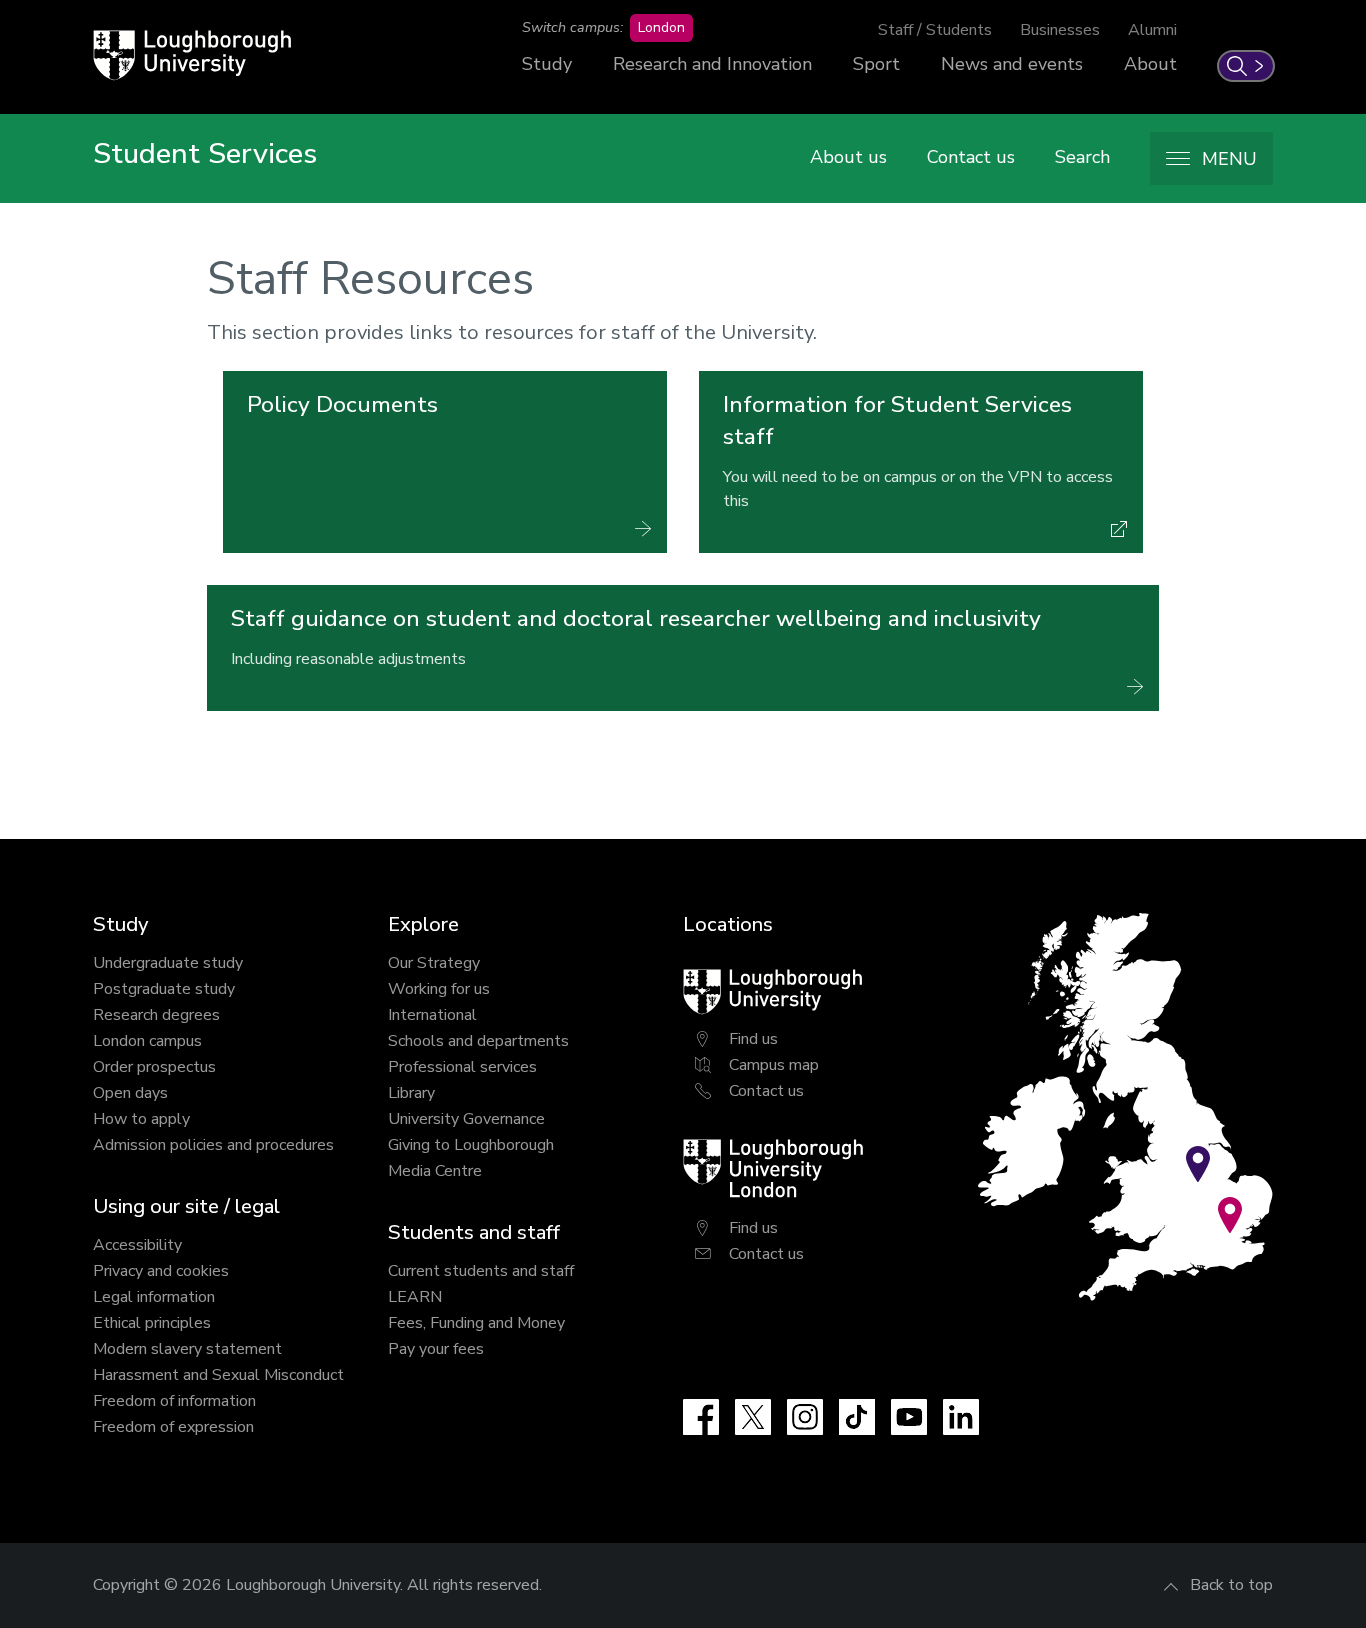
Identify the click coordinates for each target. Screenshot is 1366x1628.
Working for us (439, 989)
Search (1082, 157)
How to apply (141, 1119)
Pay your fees (436, 1349)
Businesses (1060, 30)
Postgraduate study (164, 989)
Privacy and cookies (161, 1271)
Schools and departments (478, 1041)
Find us (753, 1039)
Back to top (1231, 1585)
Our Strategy (434, 963)
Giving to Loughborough (471, 1145)
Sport (876, 64)
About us (848, 157)
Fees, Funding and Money (476, 1323)
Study (547, 64)
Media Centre (435, 1171)
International (432, 1015)
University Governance (466, 1119)
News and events (1012, 64)
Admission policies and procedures (213, 1145)
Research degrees (156, 1015)
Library (411, 1093)
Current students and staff (481, 1271)
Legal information (154, 1297)
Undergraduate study (168, 963)
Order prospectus (154, 1067)
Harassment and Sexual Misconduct (218, 1375)
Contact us (971, 157)
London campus (147, 1041)
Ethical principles (152, 1323)
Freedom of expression (173, 1427)
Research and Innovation (712, 64)
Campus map (774, 1065)
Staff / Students (935, 30)
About (1150, 64)
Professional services (462, 1067)
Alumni (1152, 30)
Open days (130, 1093)
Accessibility (137, 1245)
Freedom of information (174, 1401)
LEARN (415, 1297)
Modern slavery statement (187, 1349)
